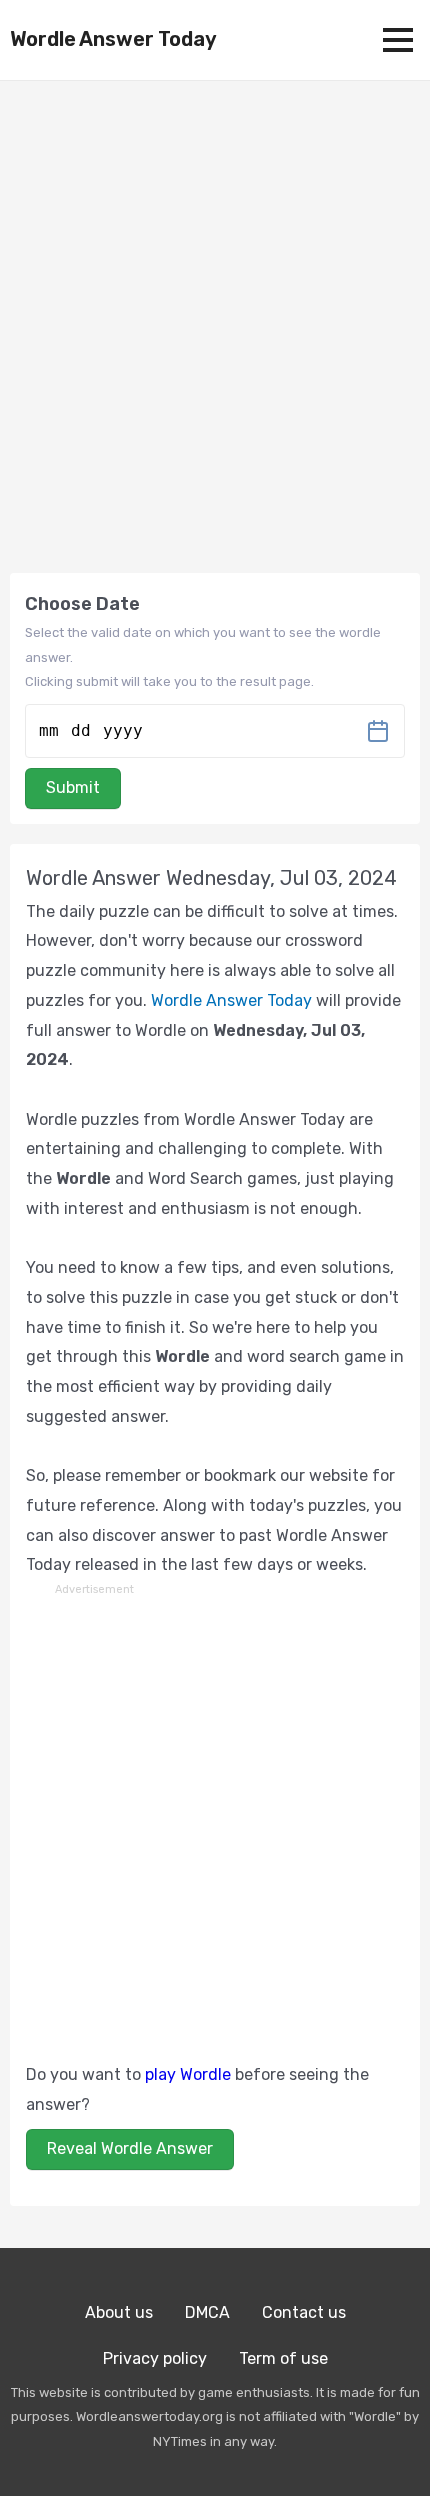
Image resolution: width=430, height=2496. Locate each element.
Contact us (304, 2312)
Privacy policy (155, 2358)
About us (119, 2312)
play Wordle (188, 2074)
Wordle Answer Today (113, 39)
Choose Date (82, 604)
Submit (73, 787)
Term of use (283, 2358)
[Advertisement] (215, 1815)
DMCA (207, 2312)
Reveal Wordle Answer (130, 2148)
